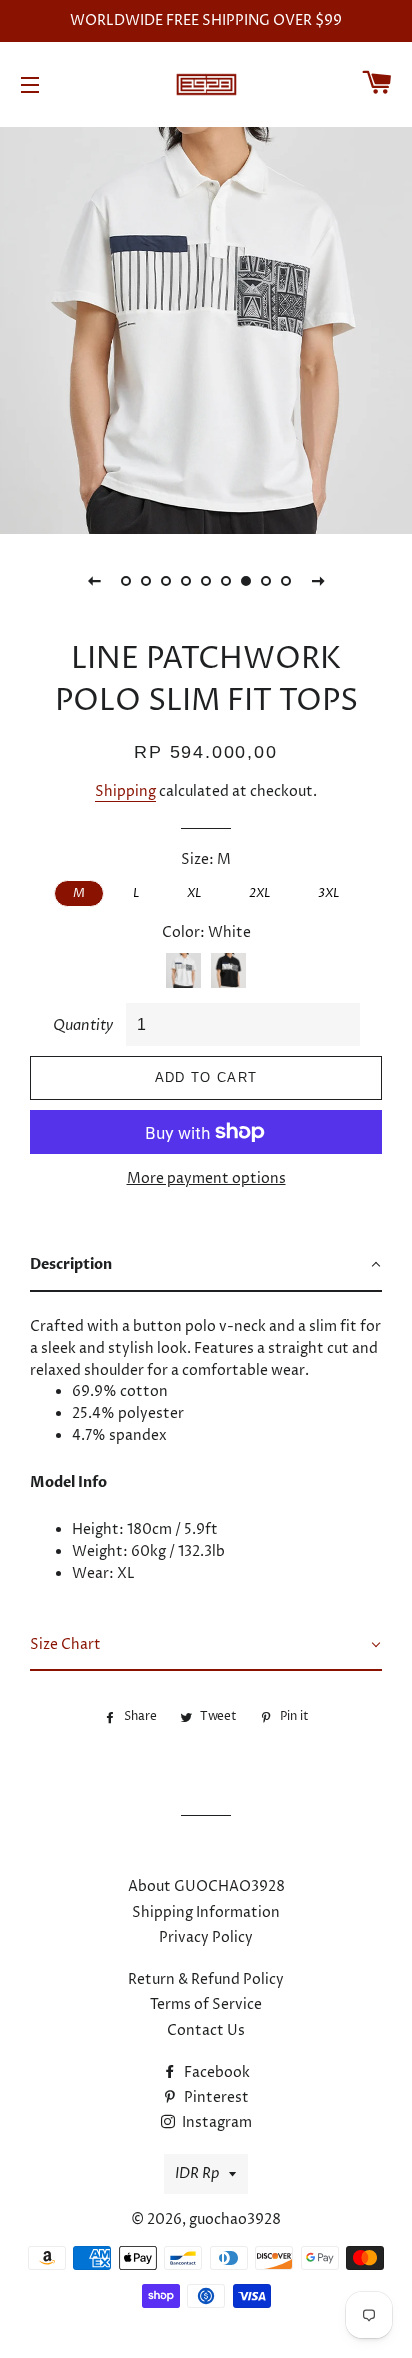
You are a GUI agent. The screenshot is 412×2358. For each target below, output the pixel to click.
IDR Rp (197, 2173)
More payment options (206, 1178)
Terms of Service (206, 2004)
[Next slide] (318, 581)
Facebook (215, 2072)
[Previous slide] (94, 581)
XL (194, 893)
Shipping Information (206, 1912)
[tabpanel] (206, 328)
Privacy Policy (206, 1937)
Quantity (83, 1025)
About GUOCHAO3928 (206, 1886)
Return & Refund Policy (206, 1979)
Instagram (215, 2122)
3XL (328, 893)
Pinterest (215, 2097)
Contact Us (206, 2030)
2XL (259, 893)
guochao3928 (235, 2219)
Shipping (125, 791)
